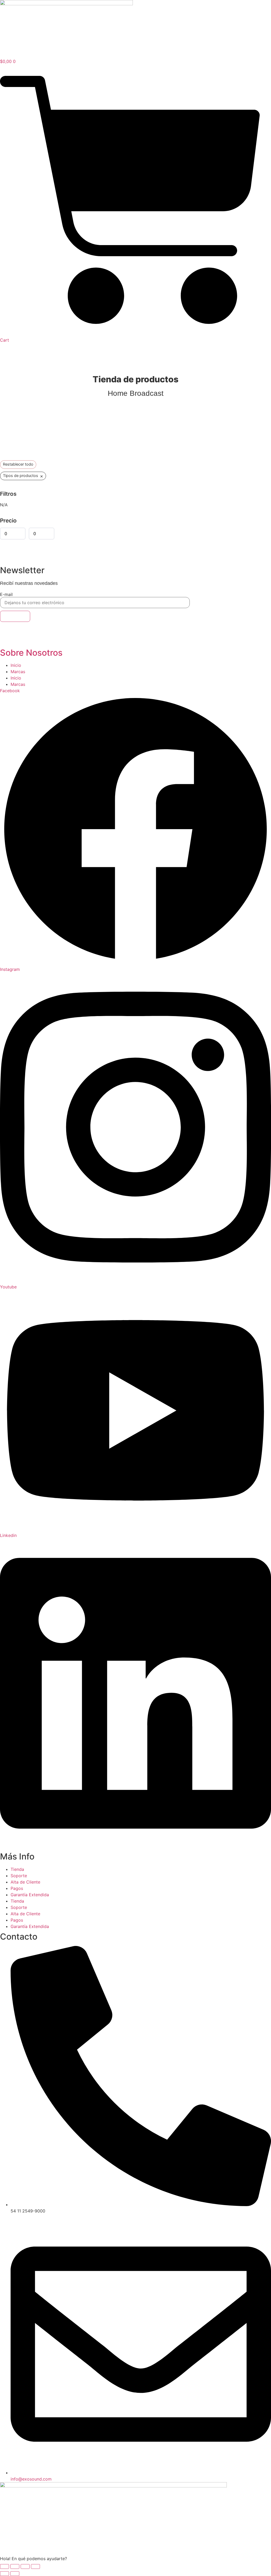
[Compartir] (25, 2566)
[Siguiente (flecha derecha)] (15, 2574)
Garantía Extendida (30, 1895)
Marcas (18, 672)
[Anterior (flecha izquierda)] (4, 2574)
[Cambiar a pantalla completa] (15, 2566)
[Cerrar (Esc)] (35, 2566)
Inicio (16, 665)
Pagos (17, 1888)
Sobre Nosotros (31, 653)
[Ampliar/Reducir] (4, 2566)
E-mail (6, 594)
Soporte (19, 1876)
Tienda (17, 1869)
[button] (135, 2559)
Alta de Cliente (25, 1882)
